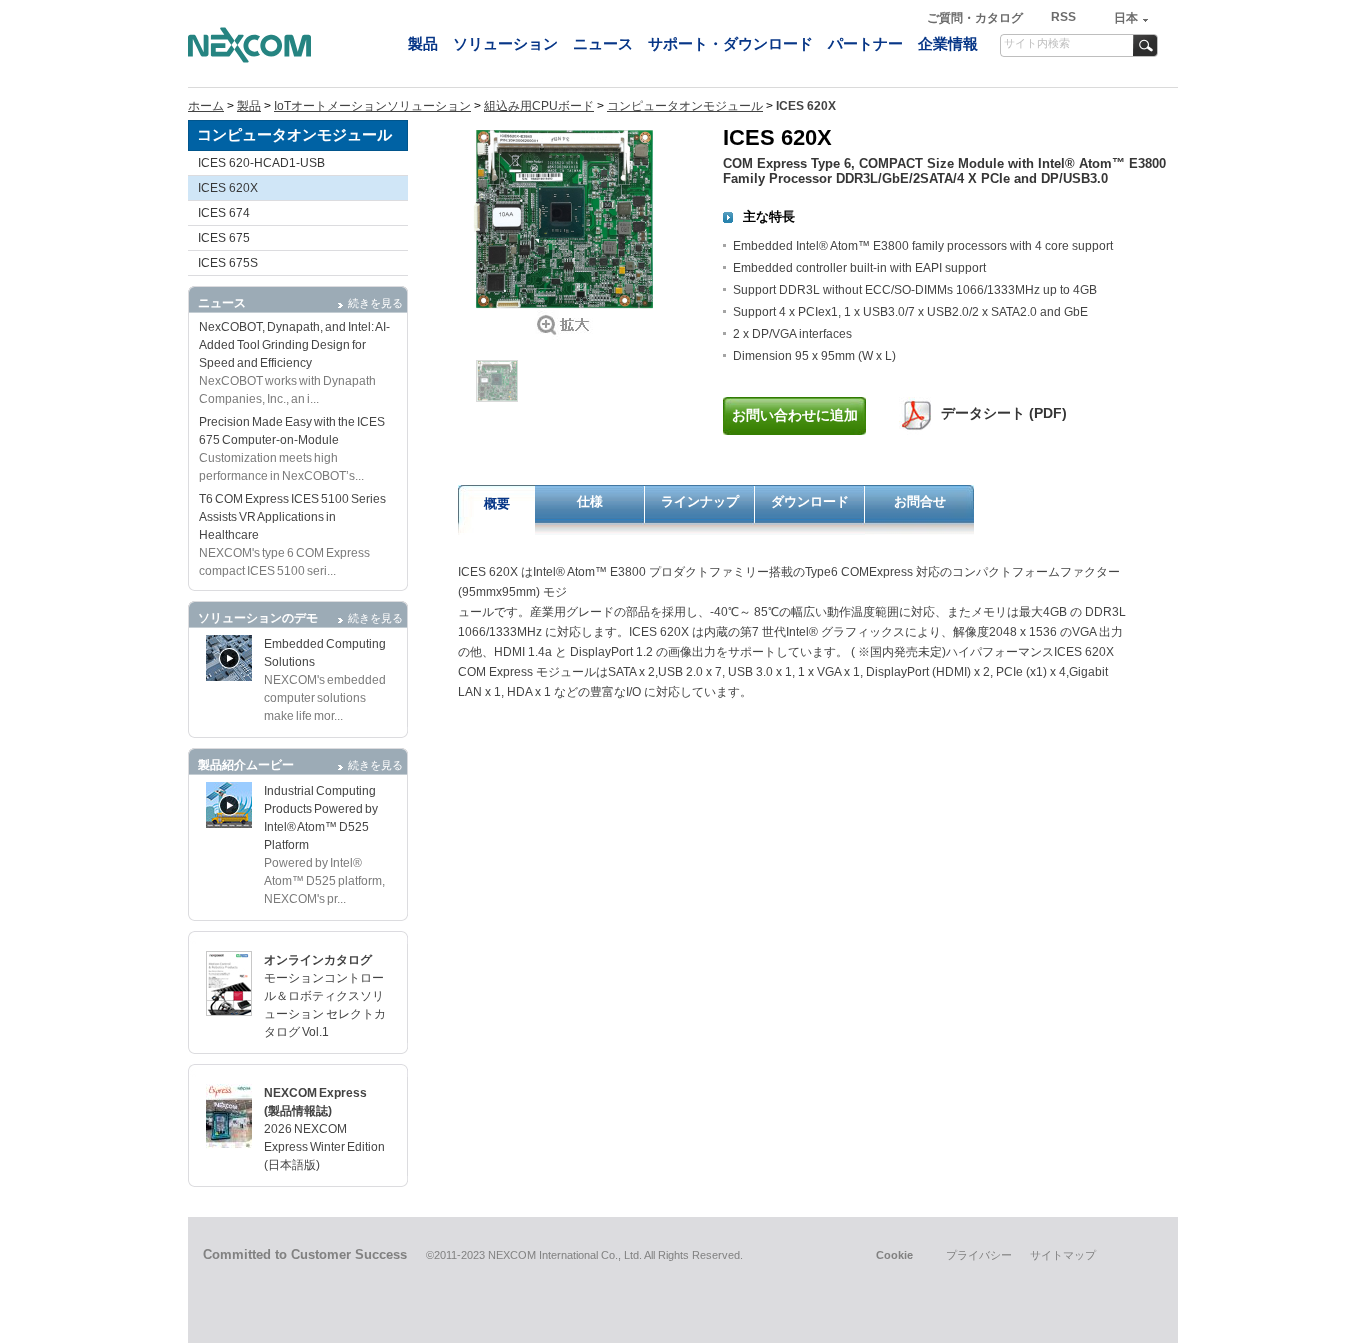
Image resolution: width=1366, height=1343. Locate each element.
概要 (497, 503)
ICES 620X (228, 188)
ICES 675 (224, 238)
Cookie (894, 1255)
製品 (423, 43)
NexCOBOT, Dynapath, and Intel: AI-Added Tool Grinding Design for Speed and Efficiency (294, 345)
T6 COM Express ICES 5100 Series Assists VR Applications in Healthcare (292, 517)
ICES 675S (228, 263)
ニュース (603, 43)
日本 (1126, 18)
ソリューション (505, 43)
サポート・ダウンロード (730, 43)
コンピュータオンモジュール (685, 106)
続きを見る (375, 303)
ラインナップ (700, 501)
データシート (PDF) (1004, 413)
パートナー (865, 43)
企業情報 (948, 43)
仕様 (590, 501)
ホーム (206, 106)
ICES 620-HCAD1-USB (261, 163)
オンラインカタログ (318, 960)
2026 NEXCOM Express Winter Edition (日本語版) (324, 1147)
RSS (1063, 17)
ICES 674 (224, 213)
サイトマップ (1063, 1255)
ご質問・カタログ (976, 18)
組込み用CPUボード (539, 106)
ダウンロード (810, 501)
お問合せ (920, 501)
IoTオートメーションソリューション (372, 106)
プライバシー (979, 1255)
